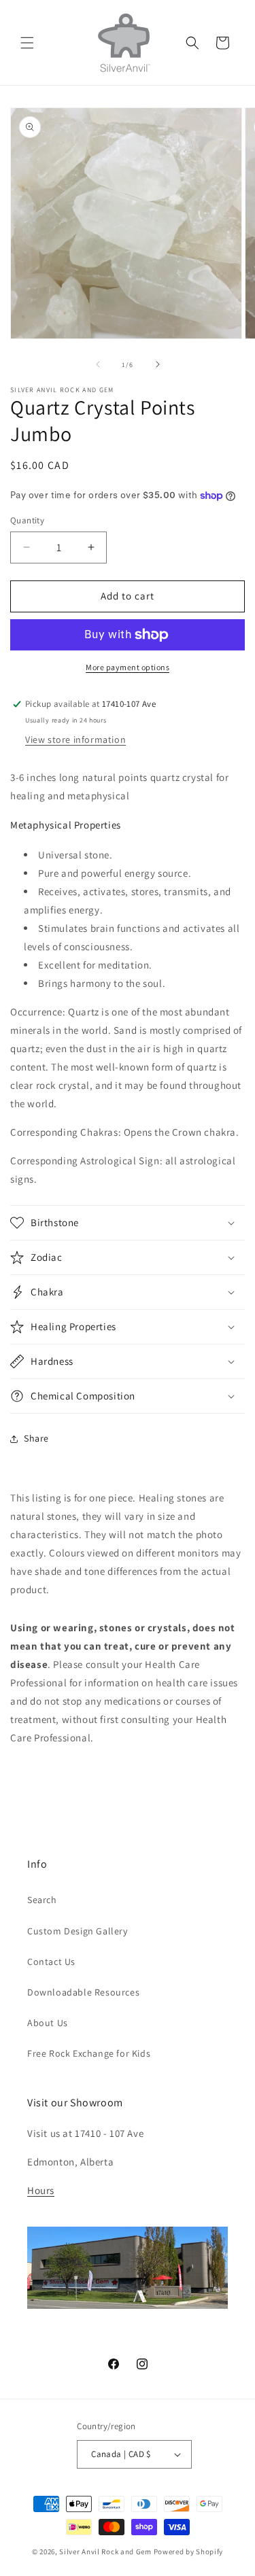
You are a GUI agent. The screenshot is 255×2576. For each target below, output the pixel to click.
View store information (75, 739)
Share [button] (36, 1438)
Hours (41, 2190)
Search (42, 1900)
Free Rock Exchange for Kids (89, 2053)
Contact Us (51, 1962)
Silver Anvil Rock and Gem (105, 2552)
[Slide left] (98, 364)
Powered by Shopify (189, 2552)
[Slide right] (158, 364)
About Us (48, 2023)
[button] (27, 43)
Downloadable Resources (83, 1992)
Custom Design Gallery (78, 1931)
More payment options (128, 667)
